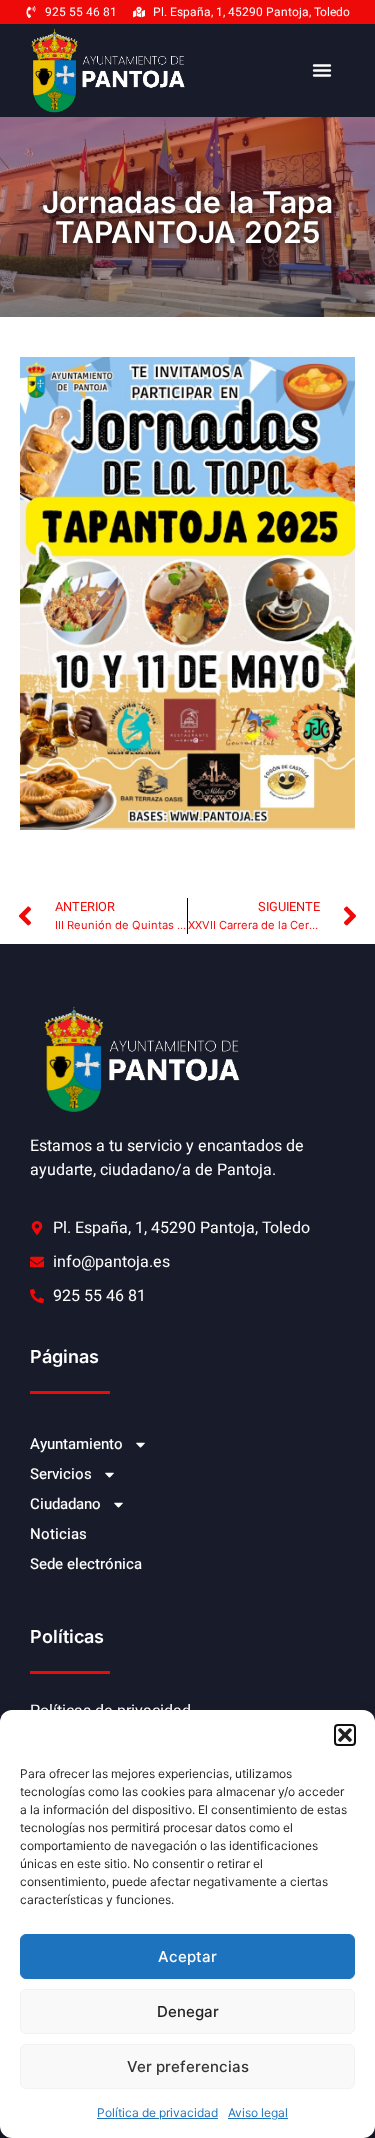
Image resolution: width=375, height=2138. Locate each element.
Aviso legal (258, 2112)
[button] (345, 1735)
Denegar (188, 2011)
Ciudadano (65, 1504)
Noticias (58, 1534)
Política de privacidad (157, 2112)
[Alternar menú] (322, 70)
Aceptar (187, 1956)
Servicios (61, 1474)
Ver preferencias (188, 2066)
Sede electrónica (86, 1564)
